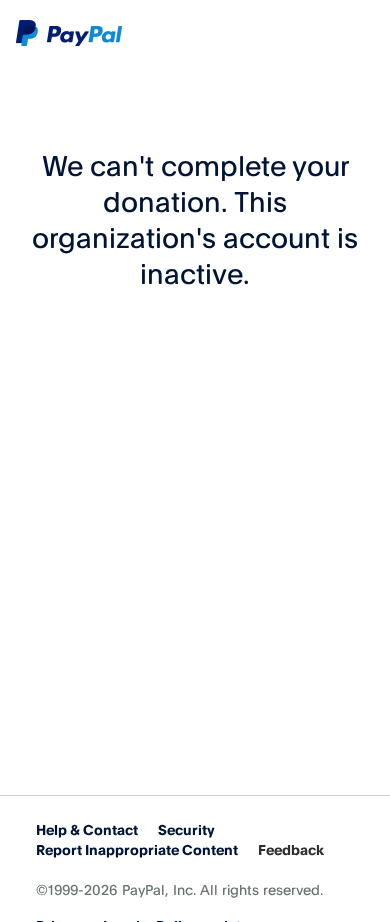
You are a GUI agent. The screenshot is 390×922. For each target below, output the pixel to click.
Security (186, 829)
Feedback (291, 849)
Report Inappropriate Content (137, 849)
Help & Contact (87, 829)
